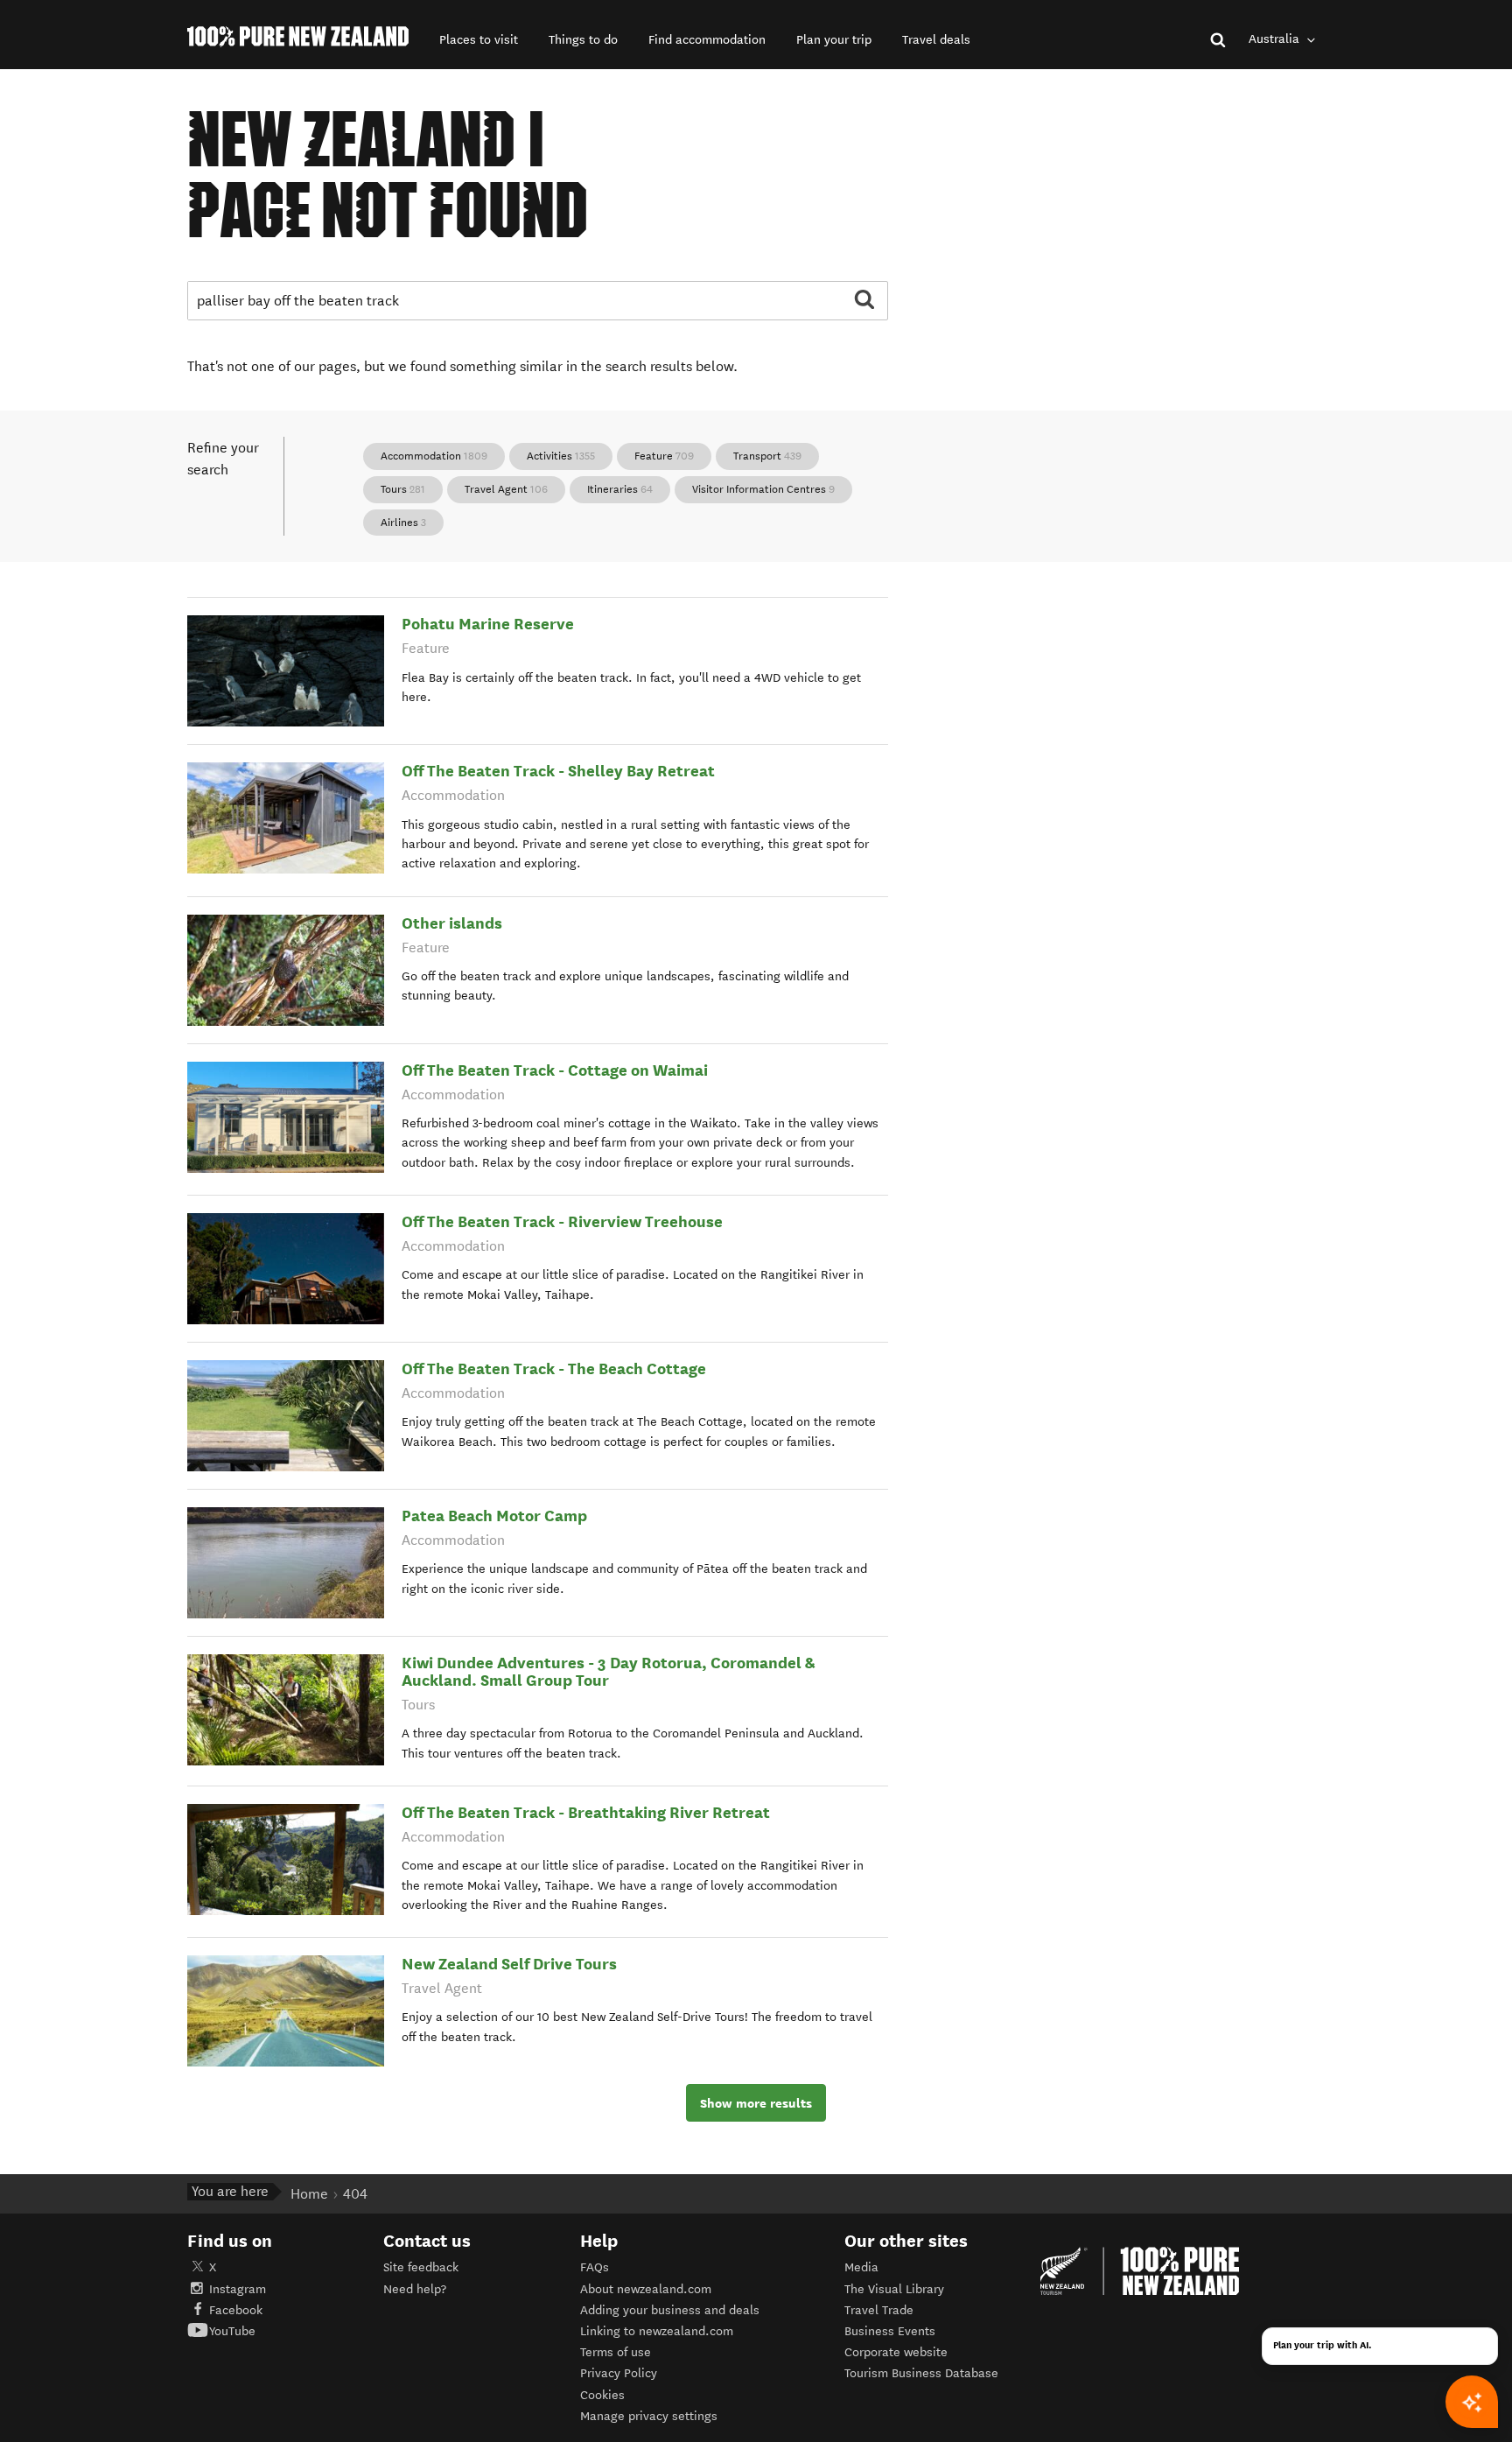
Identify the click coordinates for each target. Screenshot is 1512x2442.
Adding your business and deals (670, 2310)
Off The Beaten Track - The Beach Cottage (554, 1368)
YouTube (232, 2331)
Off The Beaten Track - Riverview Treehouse (562, 1221)
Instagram (238, 2289)
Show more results (756, 2103)
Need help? (415, 2289)
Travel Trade (879, 2310)
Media (861, 2267)
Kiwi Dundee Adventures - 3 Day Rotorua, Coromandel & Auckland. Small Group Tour (609, 1671)
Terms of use (616, 2352)
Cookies (602, 2395)
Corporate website (896, 2352)
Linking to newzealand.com (657, 2331)
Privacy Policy (619, 2373)
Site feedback (421, 2267)
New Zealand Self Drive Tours (509, 1964)
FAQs (595, 2267)
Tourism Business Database (921, 2373)
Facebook (236, 2310)
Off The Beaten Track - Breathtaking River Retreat (586, 1812)
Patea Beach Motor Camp (494, 1516)
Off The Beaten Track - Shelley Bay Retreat (558, 771)
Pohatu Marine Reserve (488, 624)
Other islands (452, 923)
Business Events (890, 2331)
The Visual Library (894, 2289)
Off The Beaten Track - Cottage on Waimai (555, 1070)
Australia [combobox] (1276, 39)
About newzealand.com (646, 2289)
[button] (479, 40)
